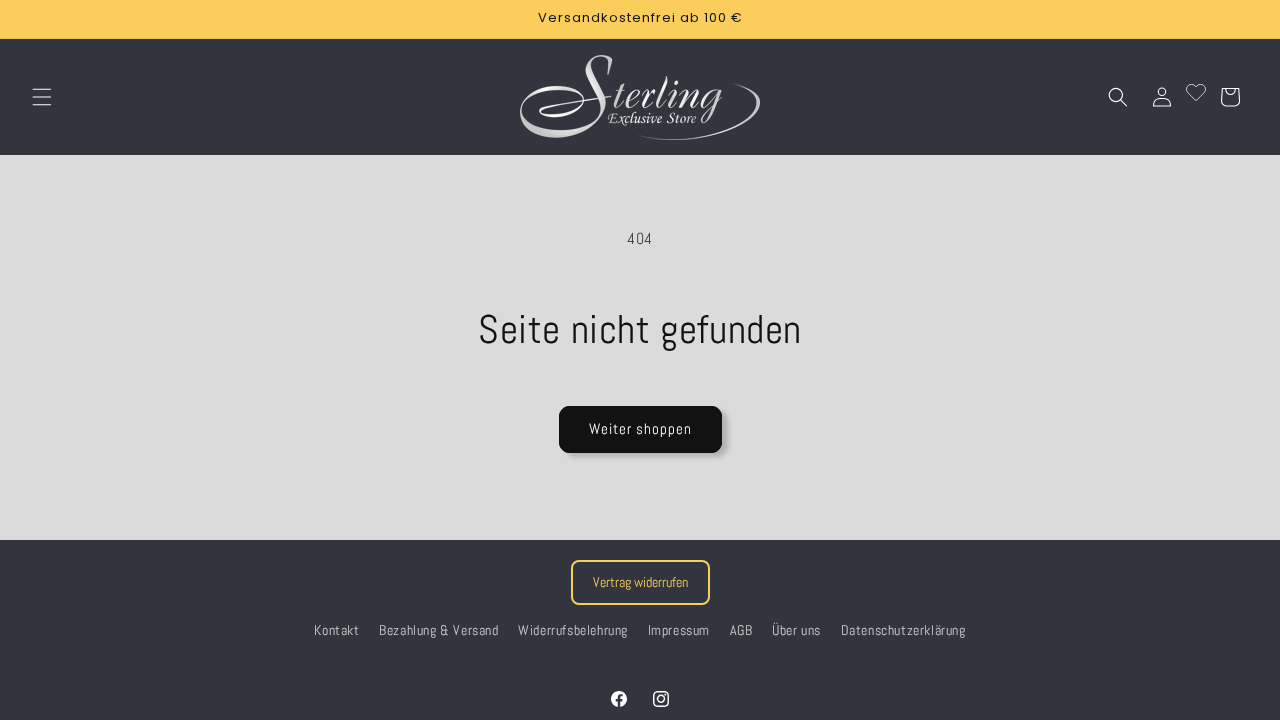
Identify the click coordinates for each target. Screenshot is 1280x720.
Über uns (796, 630)
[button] (42, 97)
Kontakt (336, 630)
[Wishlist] (1196, 97)
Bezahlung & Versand (438, 630)
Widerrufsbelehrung (573, 630)
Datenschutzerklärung (903, 630)
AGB (741, 630)
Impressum (679, 630)
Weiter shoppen (640, 428)
